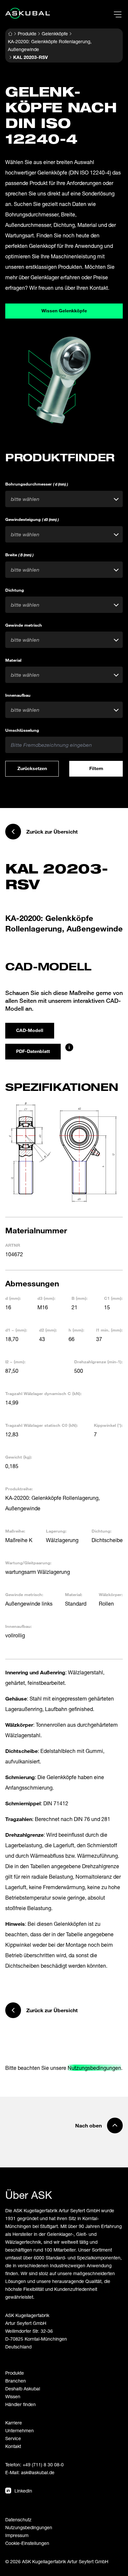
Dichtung (15, 590)
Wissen (13, 2396)
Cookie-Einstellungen (27, 2543)
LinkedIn (23, 2491)
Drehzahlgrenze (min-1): (98, 1362)
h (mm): (76, 1330)
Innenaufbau (18, 695)
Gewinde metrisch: (24, 1594)
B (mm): (80, 1298)
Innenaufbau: (19, 1626)
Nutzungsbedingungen (94, 2068)
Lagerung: (56, 1531)
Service (13, 2438)
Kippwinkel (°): (108, 1425)
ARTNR (13, 1245)
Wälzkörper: (111, 1594)
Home (10, 34)
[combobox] (64, 499)
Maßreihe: (15, 1531)
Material (13, 660)
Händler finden (21, 2404)
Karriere (14, 2423)
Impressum (17, 2535)
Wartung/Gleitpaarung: (28, 1563)
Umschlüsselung (22, 730)
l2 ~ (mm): (15, 1362)
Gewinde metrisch (24, 625)
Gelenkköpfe (55, 34)
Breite (19, 555)
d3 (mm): (46, 1298)
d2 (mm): (48, 1330)
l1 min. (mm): (109, 1330)
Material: (74, 1594)
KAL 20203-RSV (31, 57)
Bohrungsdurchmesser (37, 484)
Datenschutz (18, 2520)
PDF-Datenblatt (33, 1051)
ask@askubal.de (38, 2472)
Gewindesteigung (32, 519)
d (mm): (13, 1298)
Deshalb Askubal (23, 2389)
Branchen (16, 2381)
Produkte (27, 34)
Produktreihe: (19, 1489)
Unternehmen (20, 2430)
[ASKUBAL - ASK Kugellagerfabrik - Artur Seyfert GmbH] (28, 13)
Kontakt (13, 2446)
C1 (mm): (113, 1298)
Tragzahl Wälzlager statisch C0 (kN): (42, 1425)
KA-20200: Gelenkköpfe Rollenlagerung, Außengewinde (50, 45)
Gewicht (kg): (19, 1457)
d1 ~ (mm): (16, 1330)
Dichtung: (102, 1531)
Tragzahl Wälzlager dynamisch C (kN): (43, 1393)
